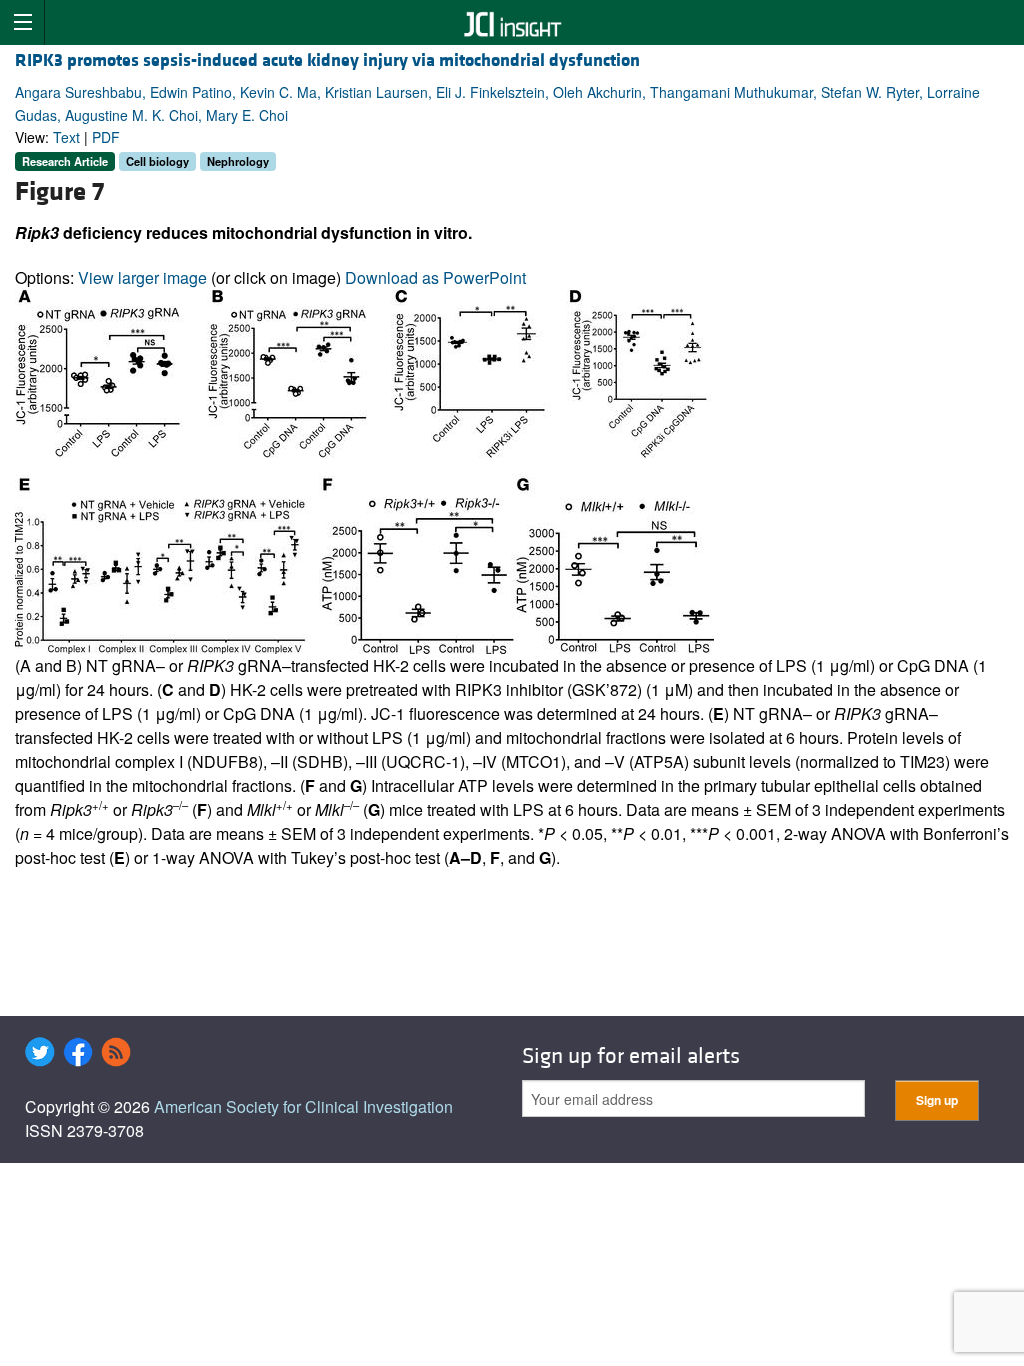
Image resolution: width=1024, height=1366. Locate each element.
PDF (106, 137)
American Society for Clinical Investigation (303, 1106)
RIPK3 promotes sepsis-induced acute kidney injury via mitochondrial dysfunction (327, 60)
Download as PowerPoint (435, 277)
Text (66, 137)
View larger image (142, 277)
